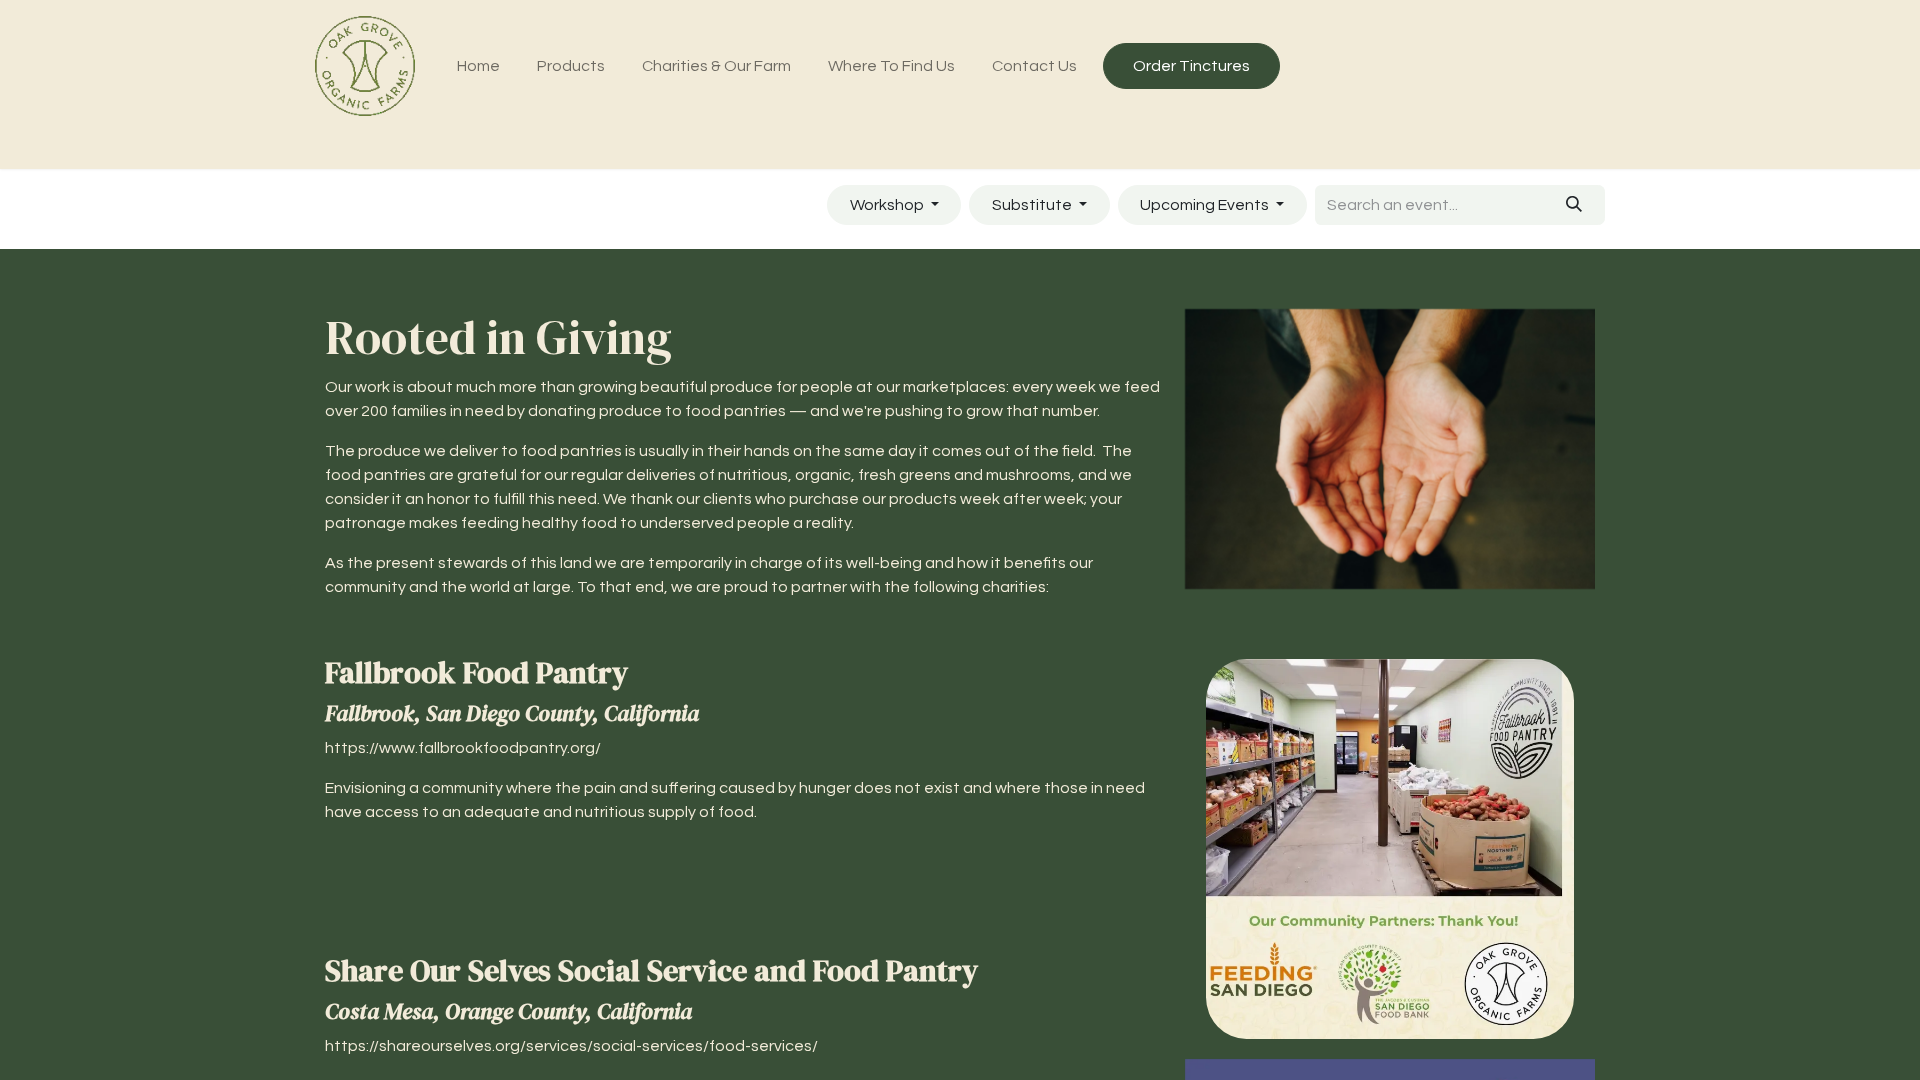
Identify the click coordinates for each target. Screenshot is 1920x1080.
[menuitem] (479, 66)
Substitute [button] (1033, 205)
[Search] (1574, 205)
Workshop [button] (888, 205)
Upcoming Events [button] (1206, 205)
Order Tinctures (1191, 66)
